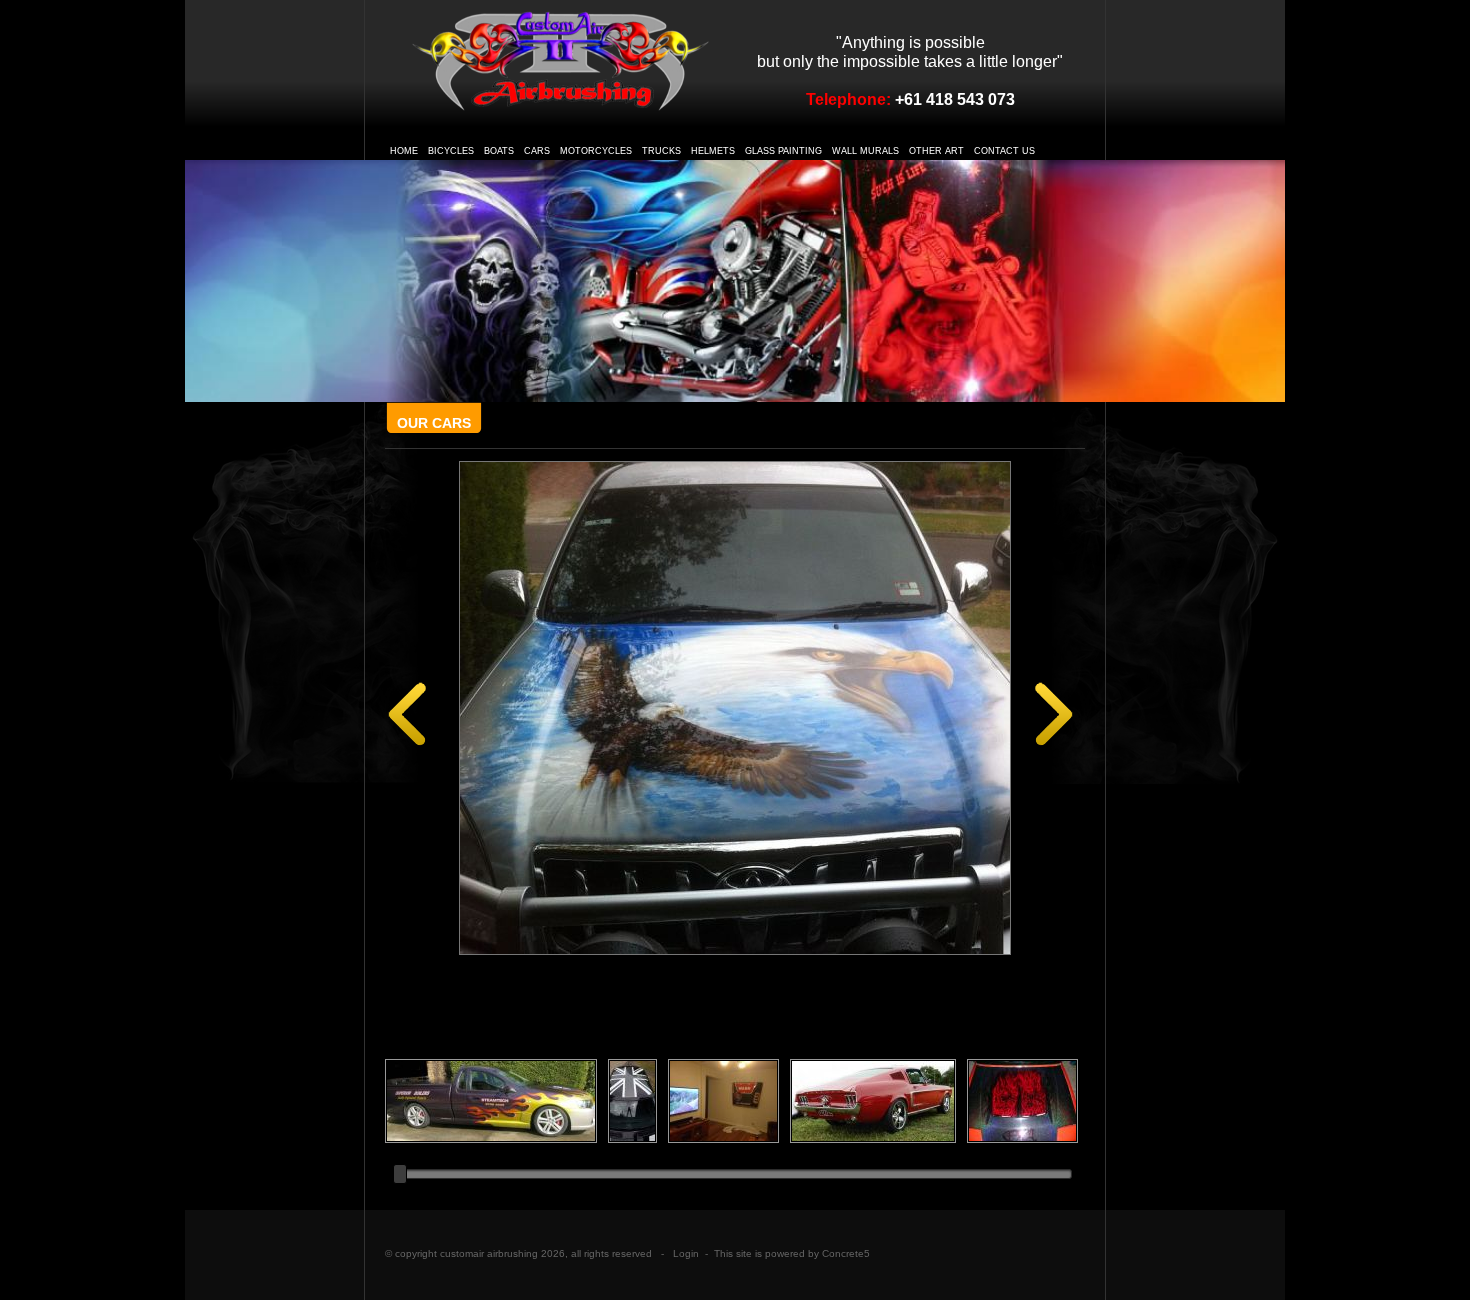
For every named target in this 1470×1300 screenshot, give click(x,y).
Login (686, 1253)
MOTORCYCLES (596, 151)
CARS (537, 151)
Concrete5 (846, 1253)
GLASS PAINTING (783, 151)
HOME (404, 151)
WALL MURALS (865, 151)
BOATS (499, 151)
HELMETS (713, 151)
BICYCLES (451, 151)
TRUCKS (661, 151)
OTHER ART (936, 151)
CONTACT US (1004, 151)
